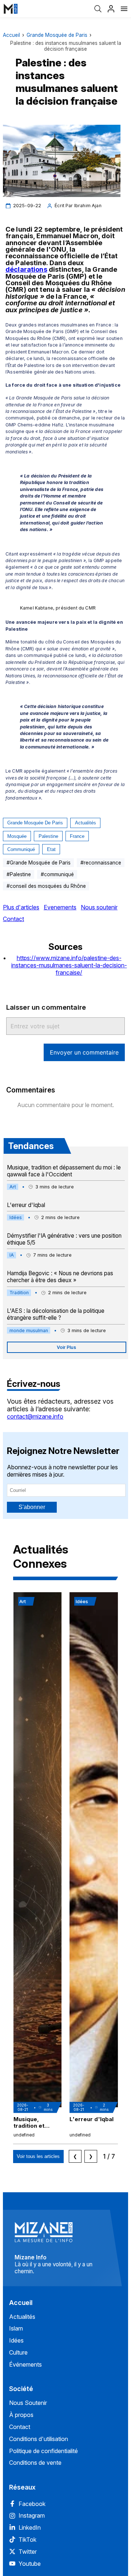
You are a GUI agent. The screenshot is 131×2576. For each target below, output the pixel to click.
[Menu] (124, 9)
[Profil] (111, 9)
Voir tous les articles (38, 2156)
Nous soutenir (99, 907)
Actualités (86, 823)
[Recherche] (98, 9)
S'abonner (32, 1507)
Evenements (60, 907)
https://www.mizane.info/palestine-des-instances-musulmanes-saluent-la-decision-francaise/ (69, 965)
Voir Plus (66, 1347)
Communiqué (21, 849)
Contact (13, 919)
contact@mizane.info (35, 1416)
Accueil (11, 35)
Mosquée (17, 836)
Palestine (48, 836)
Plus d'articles (21, 907)
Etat (51, 849)
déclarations (26, 269)
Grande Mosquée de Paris (57, 35)
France (77, 836)
